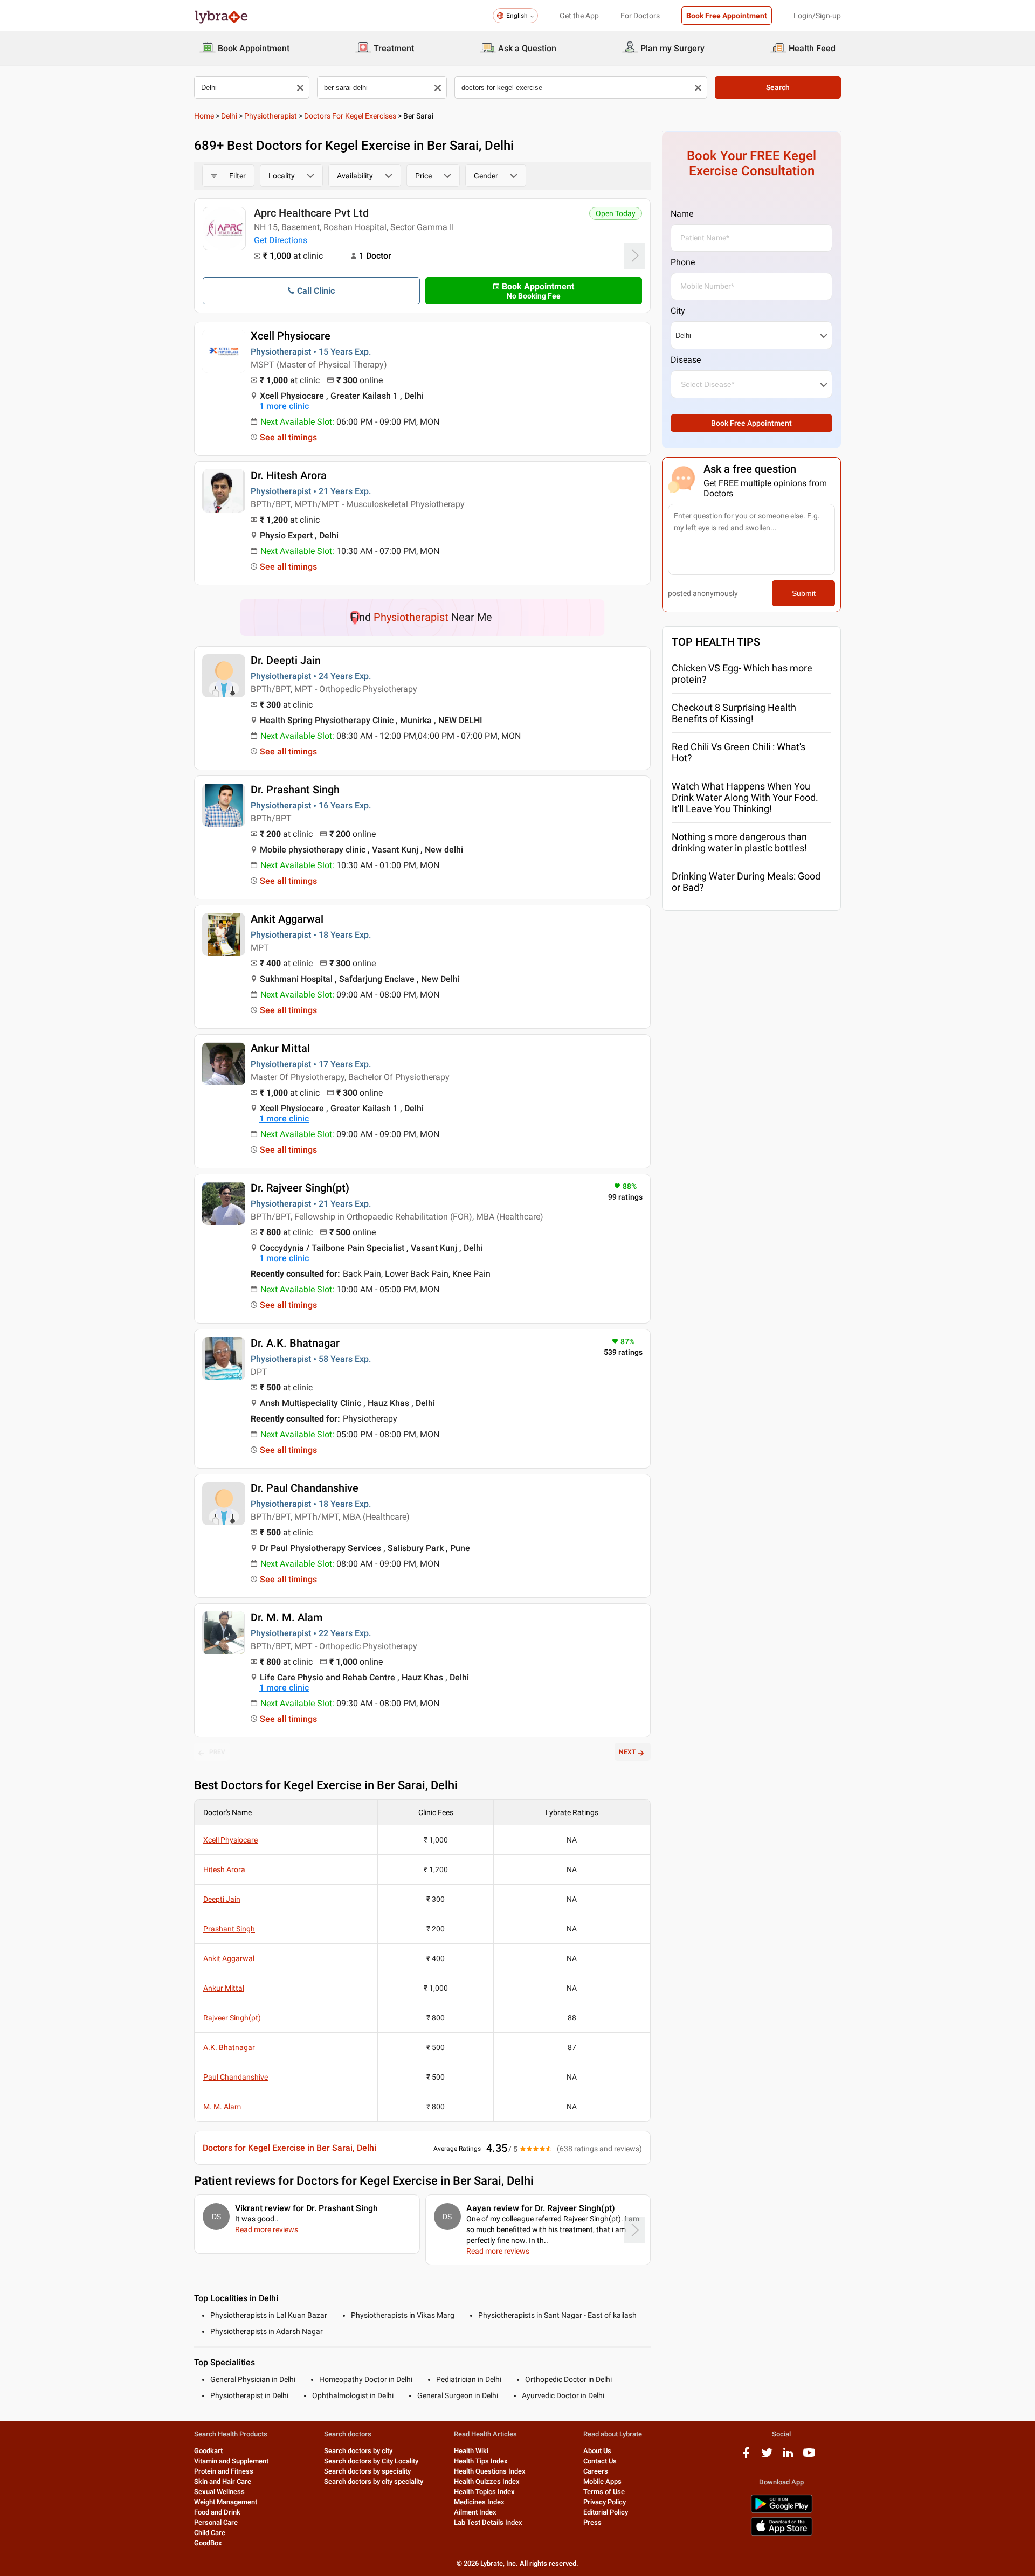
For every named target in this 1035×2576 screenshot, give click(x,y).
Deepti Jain (222, 1899)
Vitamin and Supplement (231, 2461)
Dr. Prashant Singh (295, 790)
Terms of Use (604, 2492)
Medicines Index (479, 2502)
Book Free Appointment (727, 16)
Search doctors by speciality (367, 2471)
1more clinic (284, 406)
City (678, 311)
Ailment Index (475, 2512)
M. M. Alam (222, 2107)
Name (682, 214)
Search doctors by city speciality (374, 2481)
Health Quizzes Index (487, 2481)
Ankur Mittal (280, 1048)
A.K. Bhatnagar (229, 2047)
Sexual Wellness (219, 2492)
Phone (683, 262)
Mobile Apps (602, 2481)
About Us (597, 2451)
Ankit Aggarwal (287, 919)
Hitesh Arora (224, 1869)
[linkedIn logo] (788, 2457)
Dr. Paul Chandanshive (305, 1488)
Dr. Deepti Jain (286, 660)
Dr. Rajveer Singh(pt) (300, 1188)
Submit (804, 593)
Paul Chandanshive (236, 2077)
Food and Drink (217, 2512)
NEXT (627, 1752)
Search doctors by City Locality (371, 2461)
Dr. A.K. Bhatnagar (295, 1343)
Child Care (210, 2533)
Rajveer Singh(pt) (232, 2018)
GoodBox (208, 2543)
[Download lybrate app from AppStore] (782, 2534)
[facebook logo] (746, 2457)
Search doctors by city (358, 2451)
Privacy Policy (605, 2502)
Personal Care (216, 2522)
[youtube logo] (809, 2457)
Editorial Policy (606, 2512)
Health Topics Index (484, 2492)
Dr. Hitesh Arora (289, 475)
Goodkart (208, 2451)
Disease (686, 360)
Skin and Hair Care (223, 2481)
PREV (217, 1752)
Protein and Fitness (224, 2471)
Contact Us (600, 2461)
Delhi (229, 116)
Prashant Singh (229, 1929)
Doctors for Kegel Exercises (350, 116)
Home (204, 116)
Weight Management (226, 2502)
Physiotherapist (271, 116)
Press (592, 2522)
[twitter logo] (767, 2457)
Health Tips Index (481, 2461)
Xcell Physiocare (291, 336)
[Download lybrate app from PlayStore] (782, 2511)
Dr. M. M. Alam (287, 1617)
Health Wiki (471, 2451)
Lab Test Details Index (488, 2522)
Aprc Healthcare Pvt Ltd (311, 213)
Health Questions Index (490, 2471)
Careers (596, 2471)
